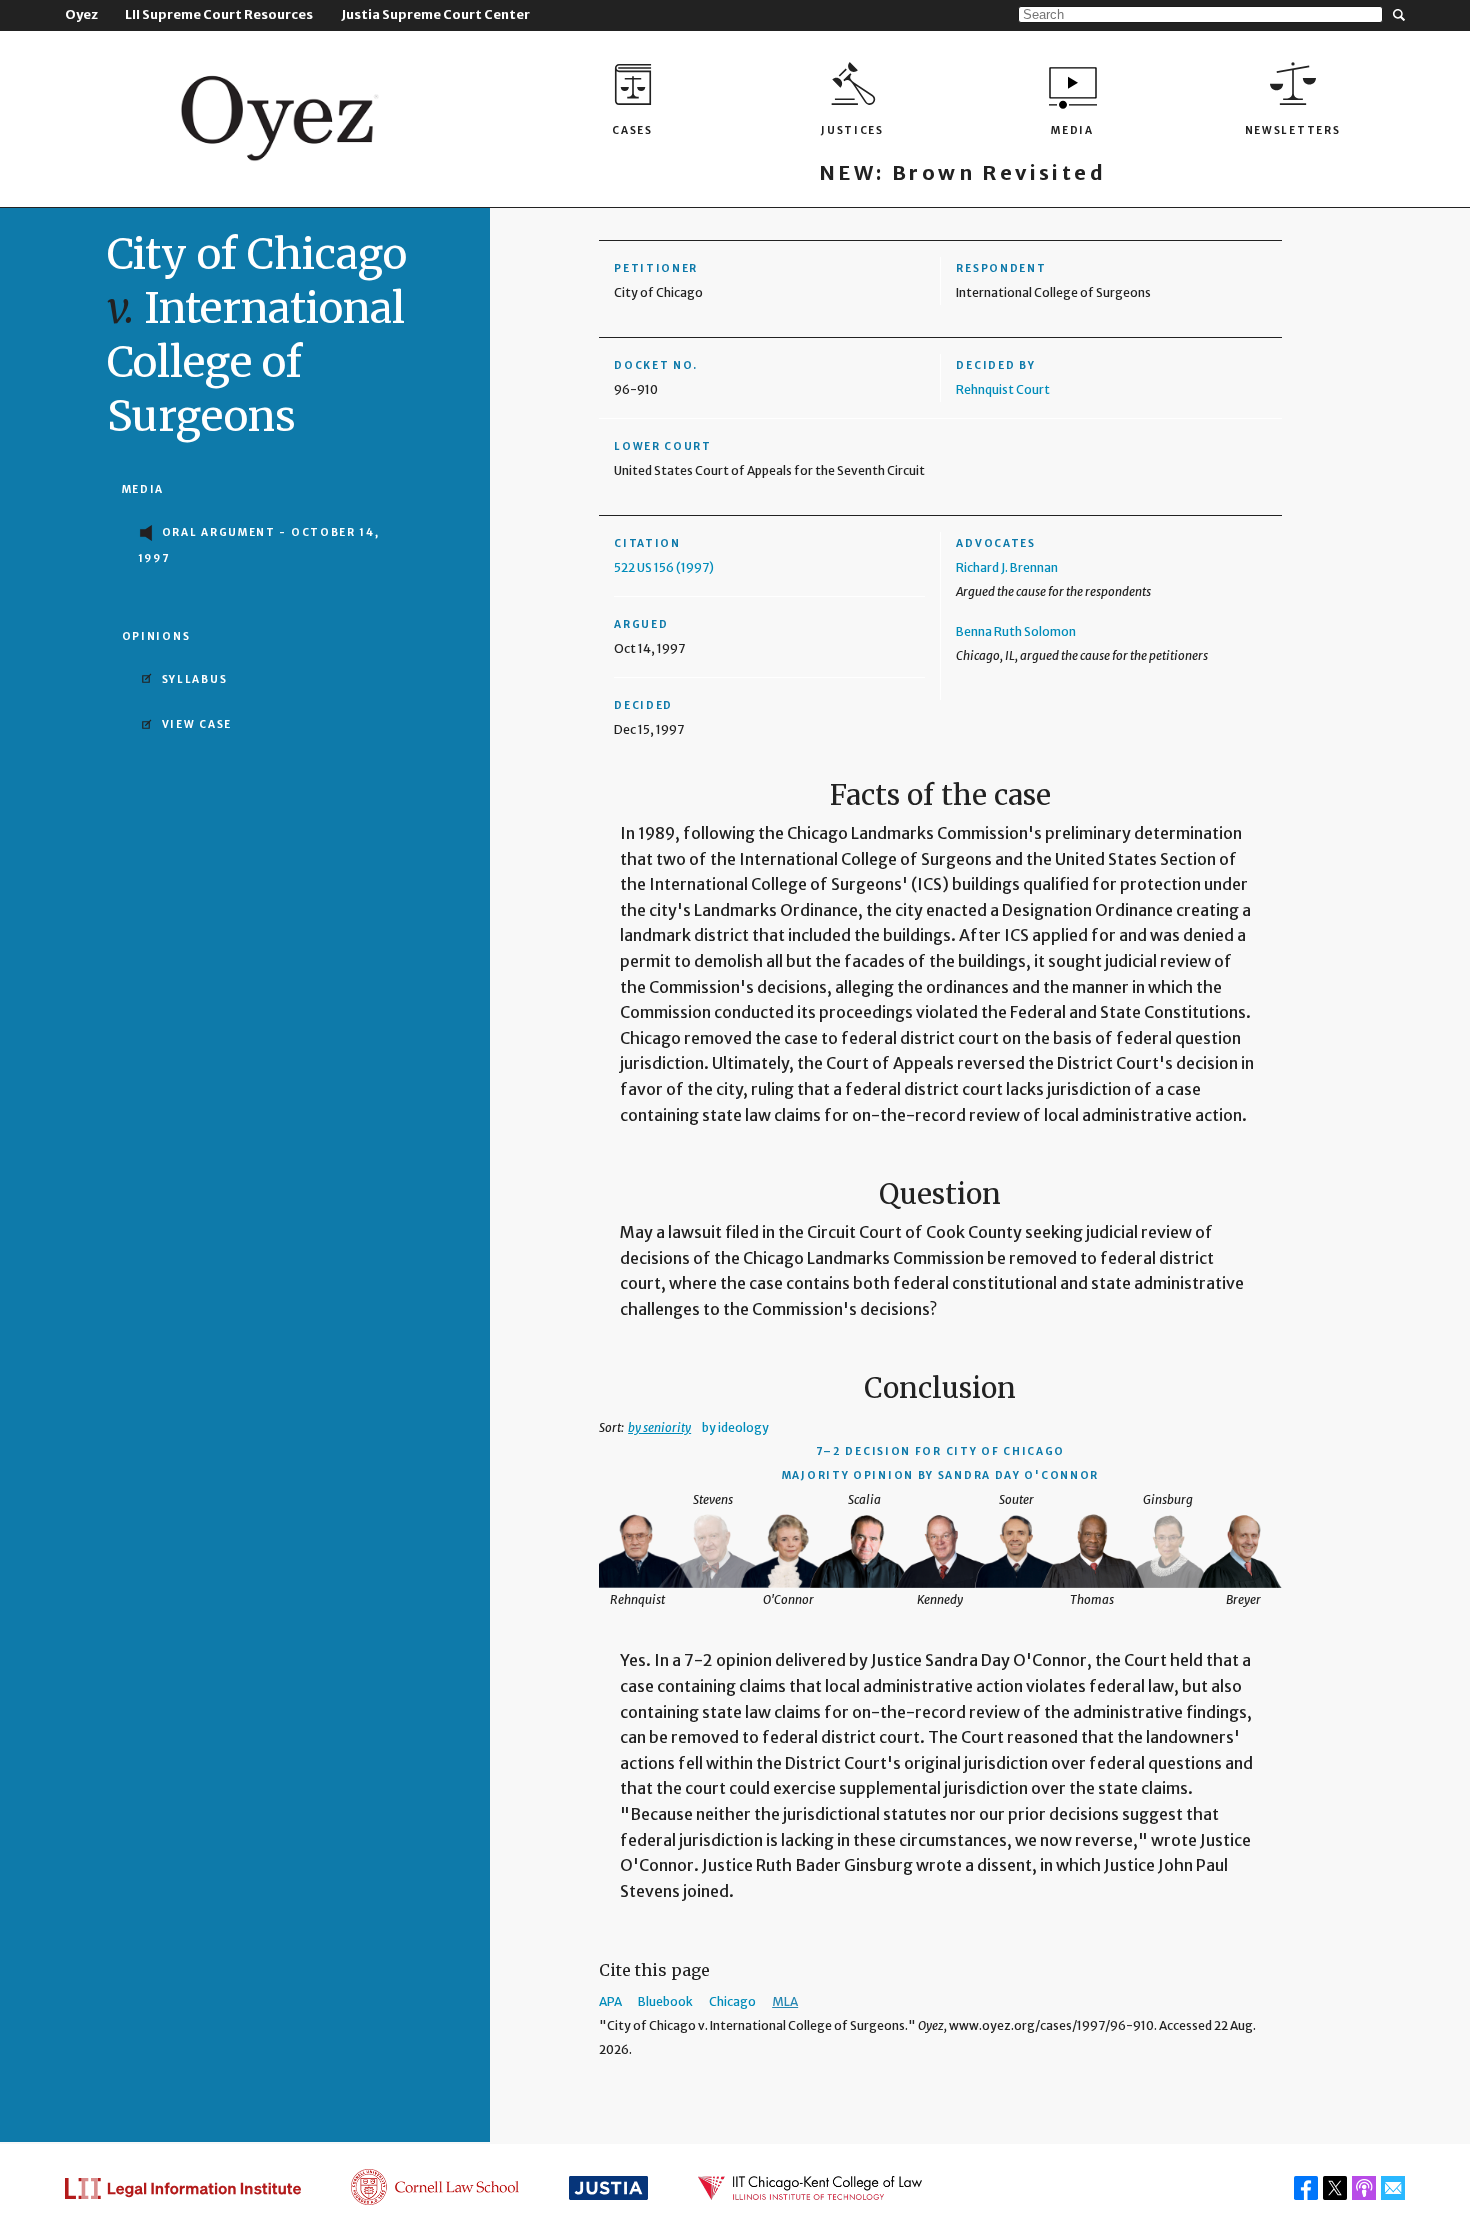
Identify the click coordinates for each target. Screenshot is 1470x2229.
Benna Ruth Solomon (1016, 631)
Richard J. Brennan (1007, 567)
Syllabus (195, 679)
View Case (197, 724)
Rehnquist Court (1003, 389)
